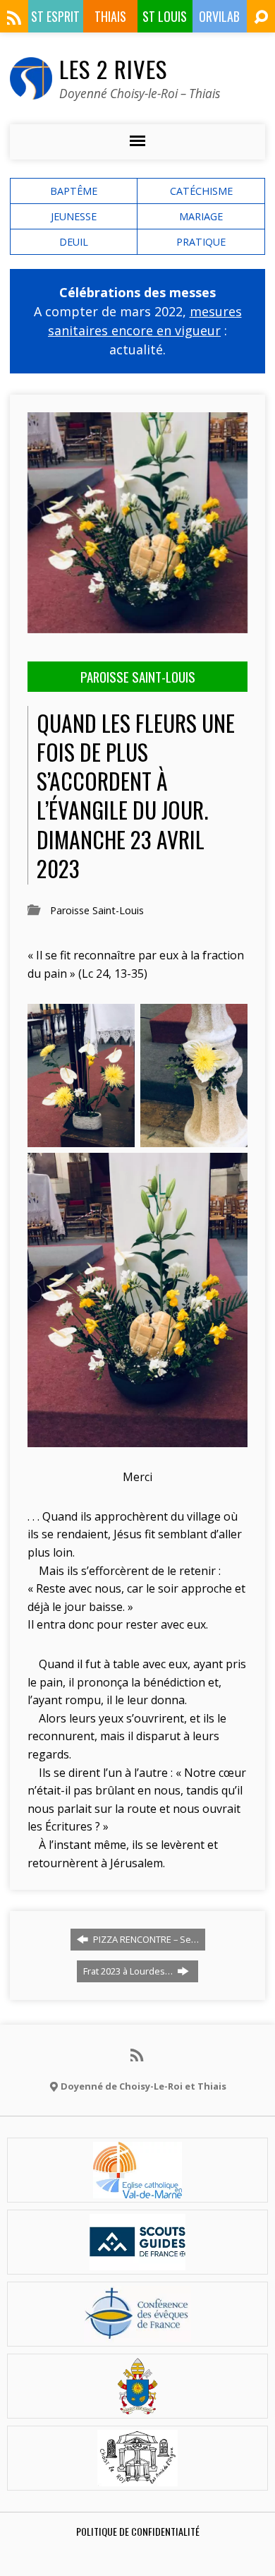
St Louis (165, 16)
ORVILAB (219, 16)
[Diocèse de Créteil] (137, 2190)
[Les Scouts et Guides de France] (138, 2262)
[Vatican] (138, 2406)
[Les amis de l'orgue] (137, 2478)
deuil (74, 242)
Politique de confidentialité (138, 2531)
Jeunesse (74, 216)
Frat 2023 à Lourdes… (129, 1971)
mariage (201, 216)
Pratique (201, 242)
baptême (74, 191)
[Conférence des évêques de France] (137, 2334)
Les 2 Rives (113, 68)
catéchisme (201, 191)
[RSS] (14, 18)
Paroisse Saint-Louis (97, 910)
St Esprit (55, 16)
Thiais (110, 16)
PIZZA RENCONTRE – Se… (145, 1939)
